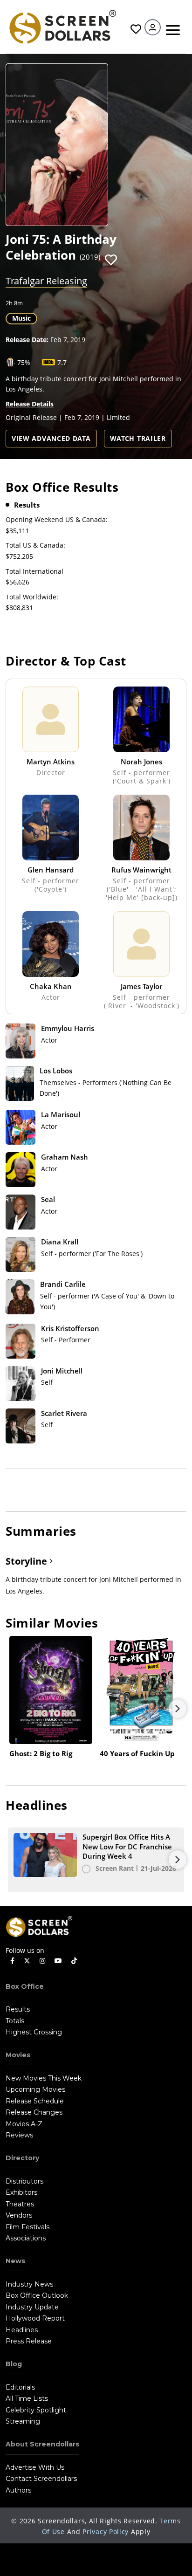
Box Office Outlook (37, 2295)
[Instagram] (42, 1961)
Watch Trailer (138, 438)
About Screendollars (42, 2444)
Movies (18, 2055)
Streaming (23, 2421)
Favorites (135, 29)
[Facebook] (12, 1961)
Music (21, 318)
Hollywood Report (35, 2318)
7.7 (62, 362)
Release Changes (34, 2112)
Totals (15, 2021)
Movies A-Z (24, 2124)
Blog (14, 2364)
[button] (111, 260)
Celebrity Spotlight (36, 2410)
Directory (22, 2158)
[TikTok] (74, 1961)
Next (178, 1709)
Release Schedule (35, 2101)
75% (24, 362)
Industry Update (32, 2307)
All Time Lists (27, 2398)
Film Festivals (27, 2227)
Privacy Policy (106, 2531)
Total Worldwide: (32, 597)
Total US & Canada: (35, 545)
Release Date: (27, 340)
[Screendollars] (62, 26)
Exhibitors (21, 2192)
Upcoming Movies (35, 2089)
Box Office (25, 1986)
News (15, 2261)
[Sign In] (153, 27)
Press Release (29, 2341)
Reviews (19, 2135)
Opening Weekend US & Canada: (57, 519)
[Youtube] (58, 1961)
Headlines (22, 2330)
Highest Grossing (34, 2032)
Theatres (20, 2204)
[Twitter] (27, 1960)
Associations (26, 2238)
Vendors (19, 2215)
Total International (34, 571)
